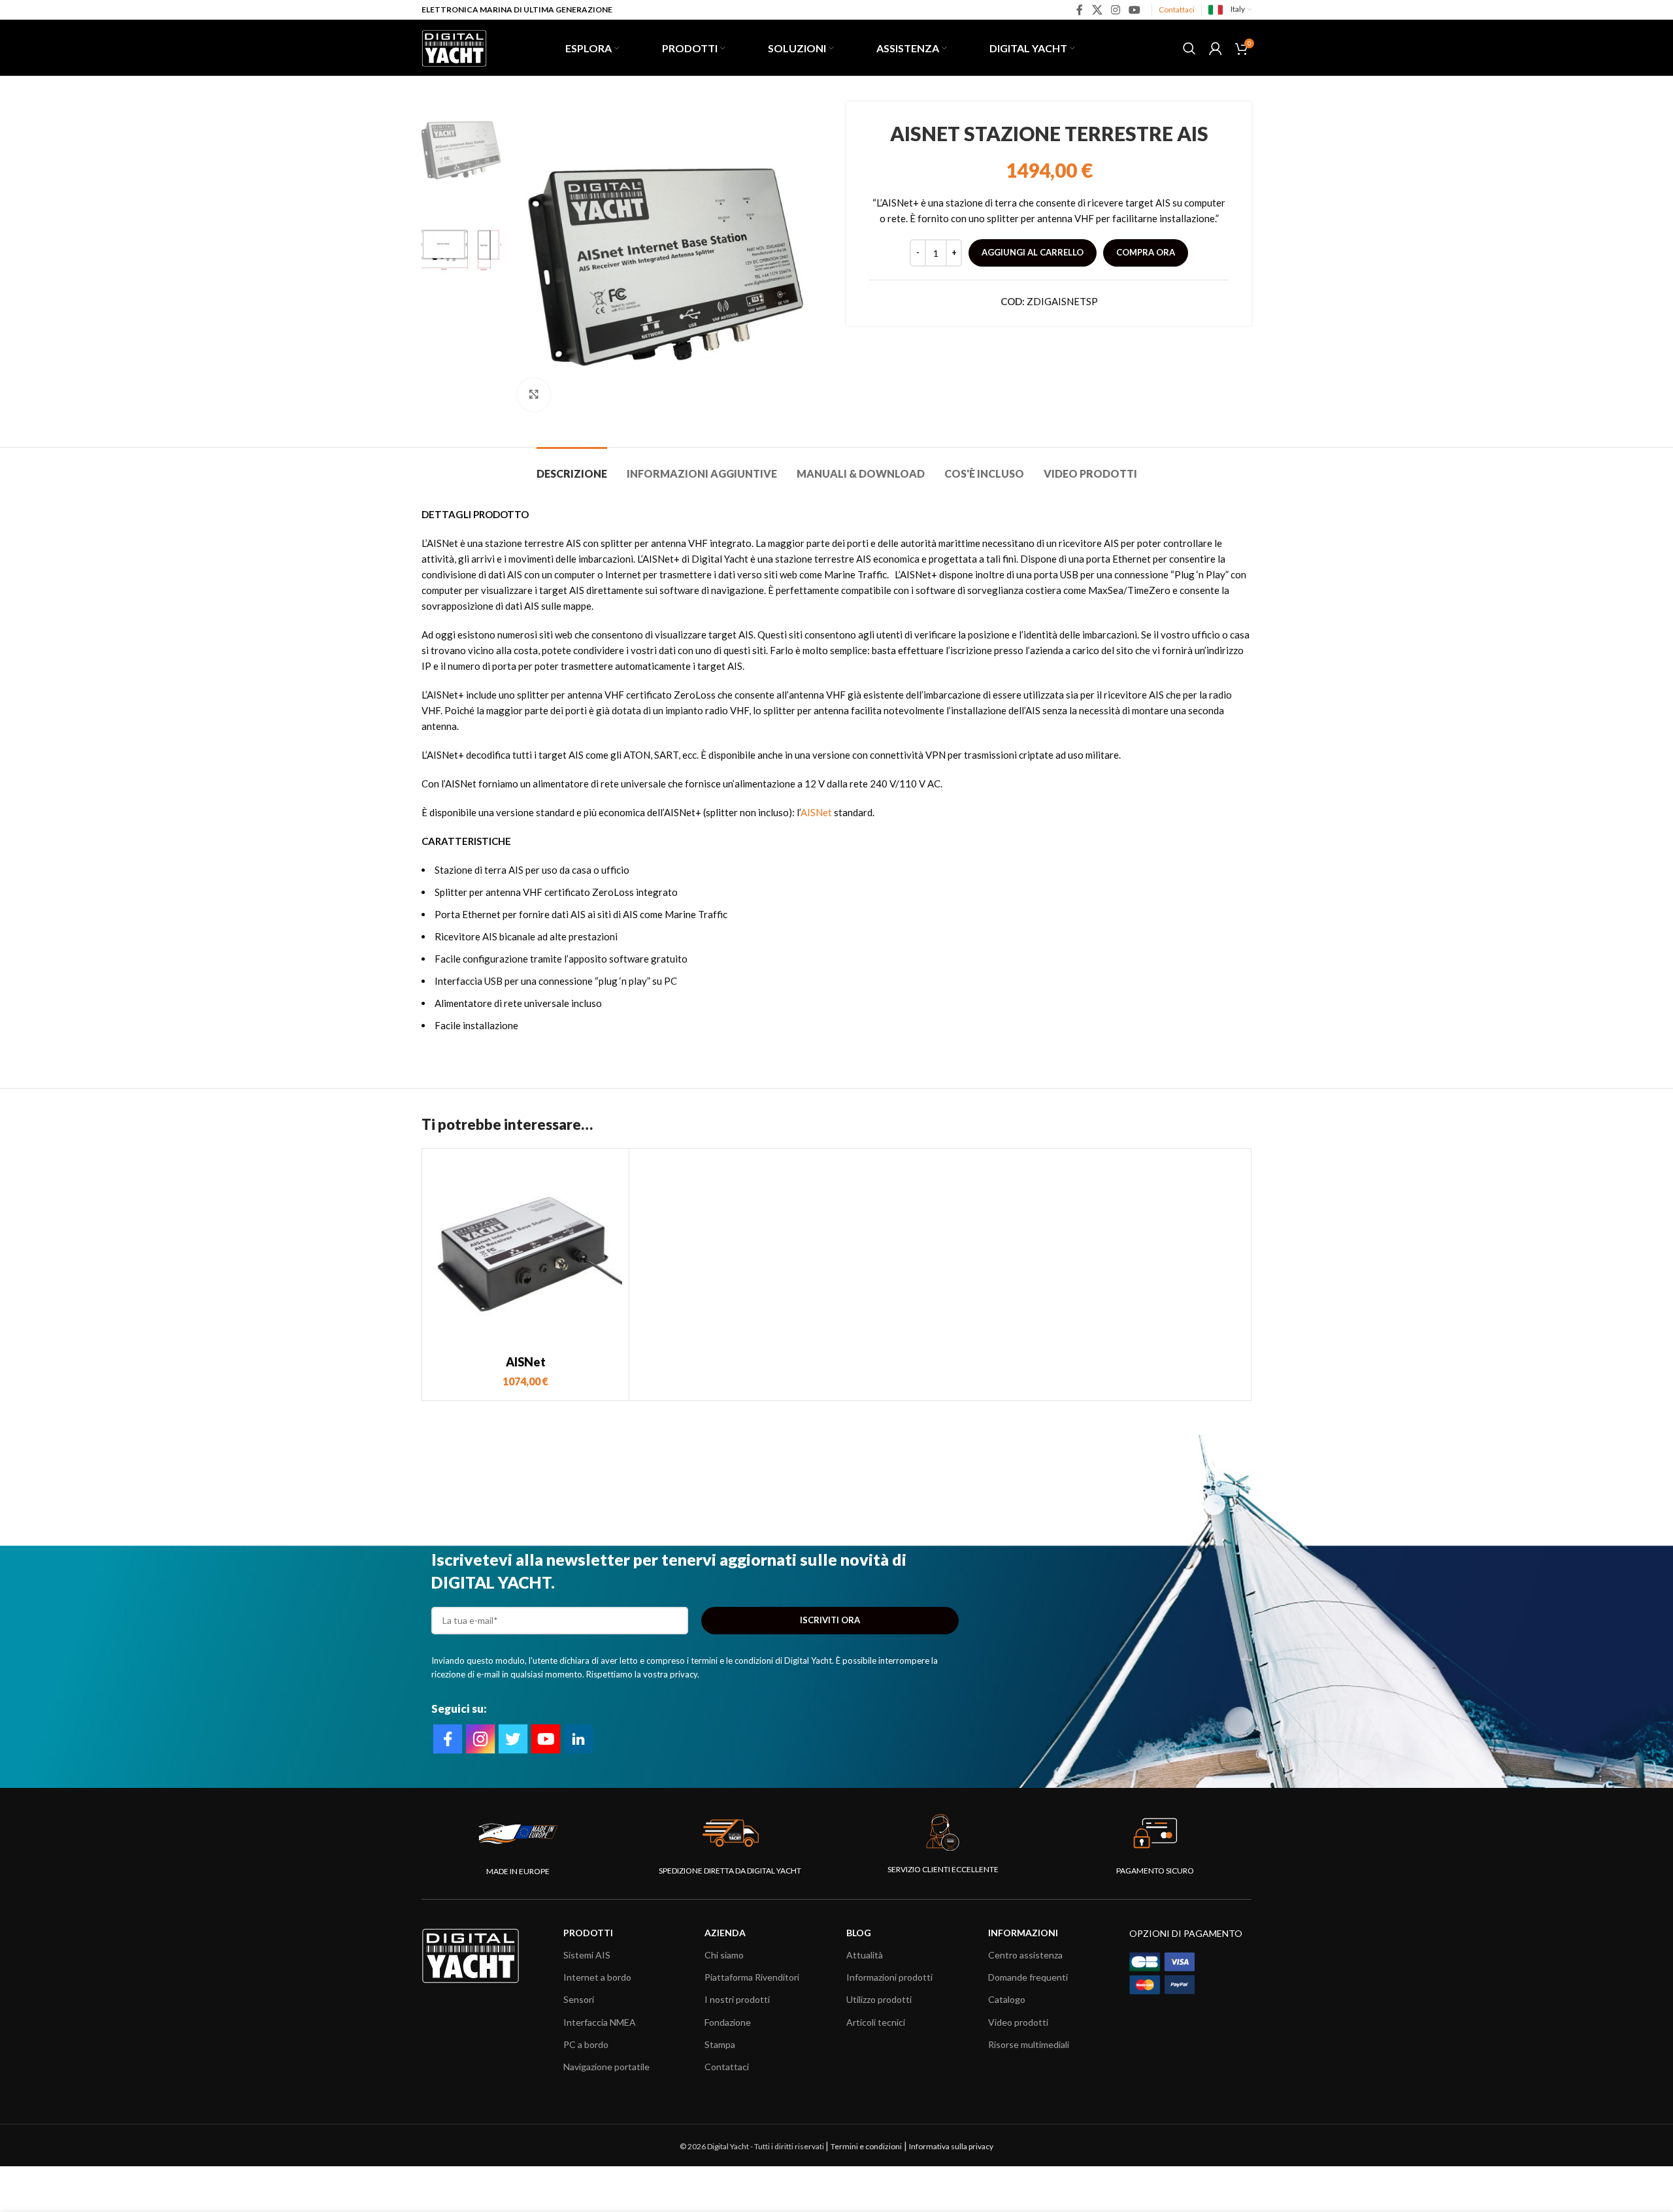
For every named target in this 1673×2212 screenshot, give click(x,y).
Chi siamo (724, 1955)
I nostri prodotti (737, 1999)
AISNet (816, 812)
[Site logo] (454, 46)
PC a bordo (586, 2044)
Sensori (579, 1999)
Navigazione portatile (606, 2067)
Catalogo (1007, 1999)
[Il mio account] (1216, 48)
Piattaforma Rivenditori (752, 1977)
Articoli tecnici (876, 2022)
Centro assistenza (1025, 1955)
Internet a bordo (597, 1977)
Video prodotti (1018, 2022)
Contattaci (1177, 9)
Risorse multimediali (1029, 2044)
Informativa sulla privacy (951, 2146)
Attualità (865, 1955)
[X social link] (1097, 10)
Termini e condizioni (866, 2146)
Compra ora (1146, 252)
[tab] (572, 467)
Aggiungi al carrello (1033, 252)
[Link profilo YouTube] (1135, 10)
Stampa (720, 2044)
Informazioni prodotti (889, 1977)
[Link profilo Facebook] (1080, 10)
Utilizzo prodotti (879, 1999)
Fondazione (728, 2022)
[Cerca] (1189, 48)
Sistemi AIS (587, 1955)
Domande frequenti (1028, 1977)
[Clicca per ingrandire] (534, 395)
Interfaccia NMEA (600, 2022)
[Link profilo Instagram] (1115, 10)
